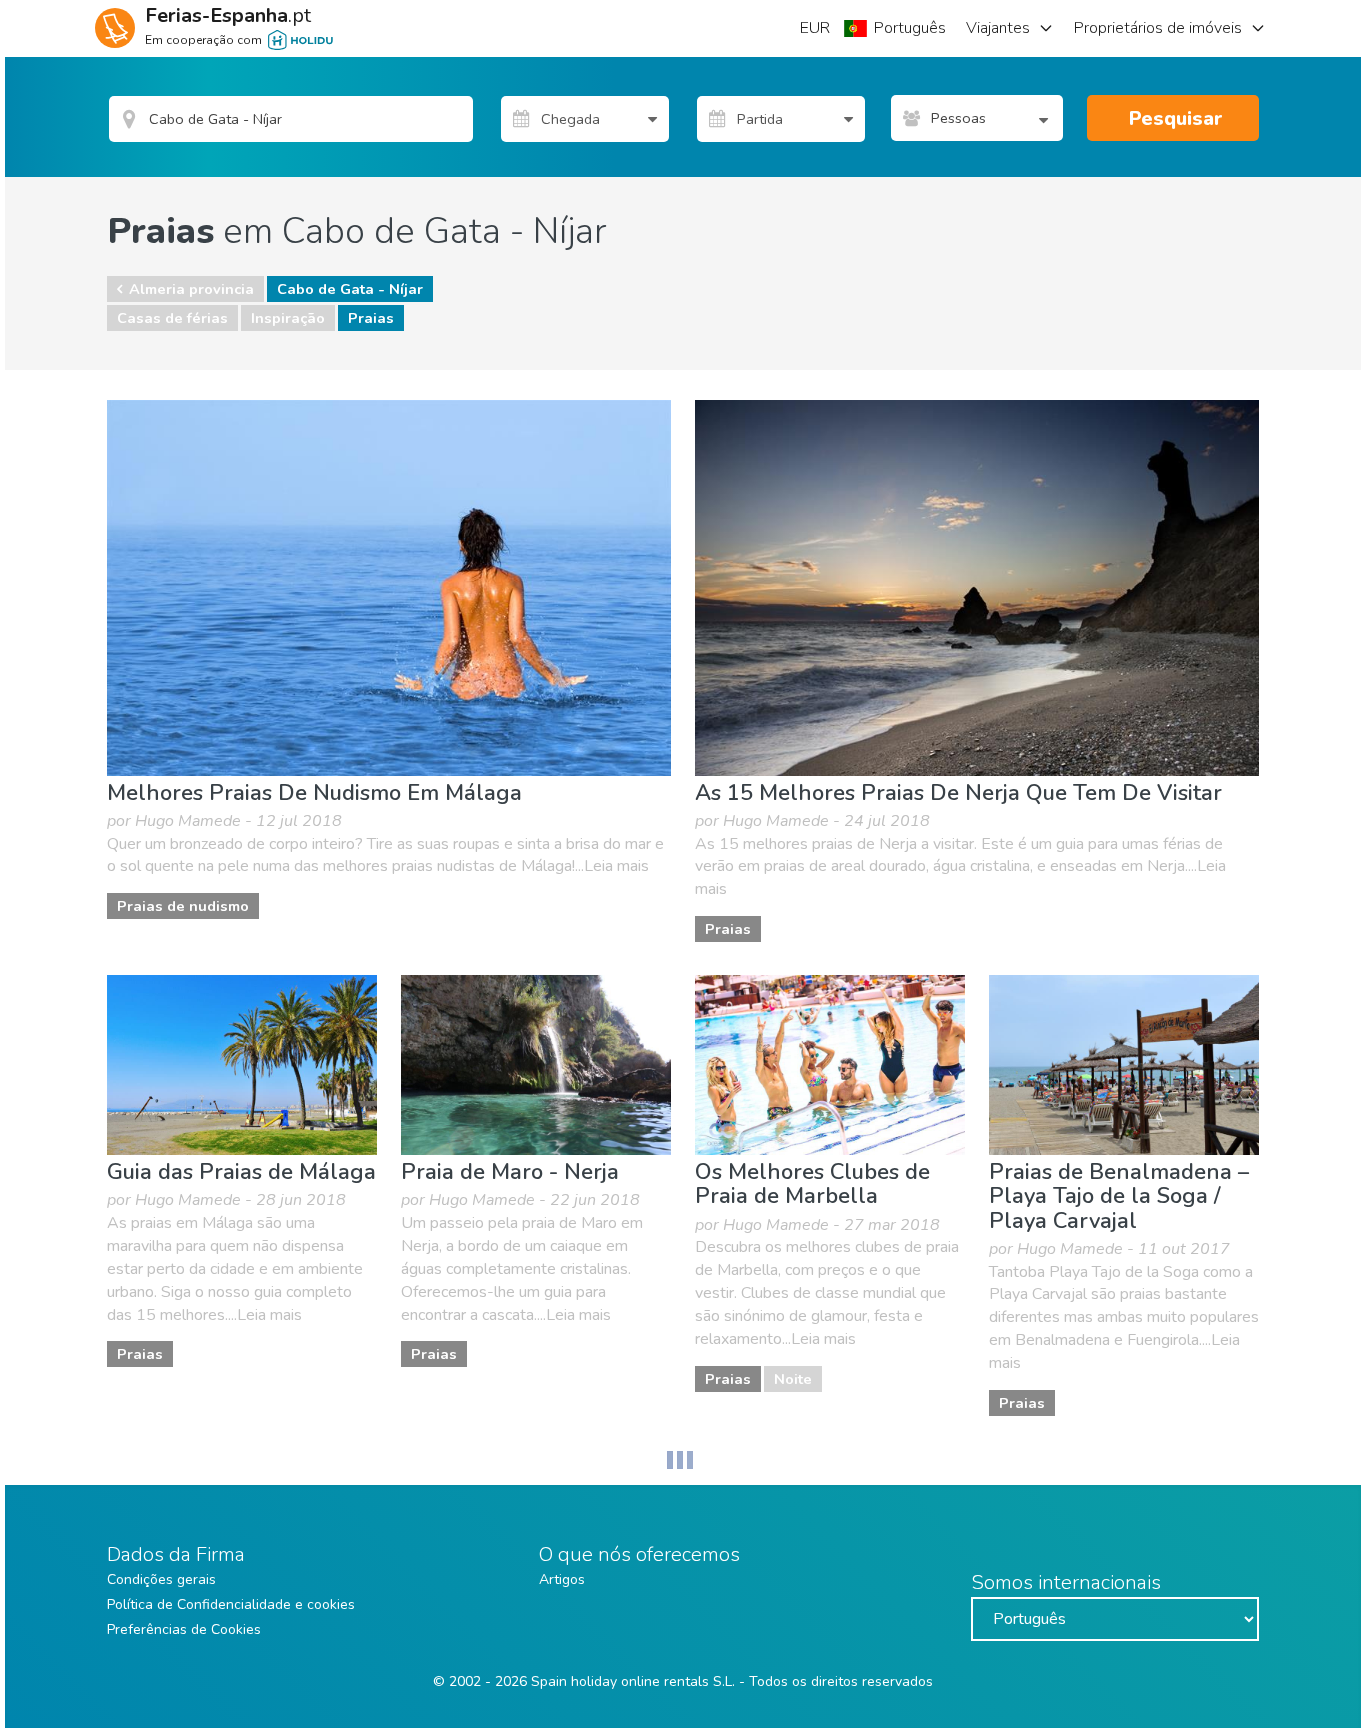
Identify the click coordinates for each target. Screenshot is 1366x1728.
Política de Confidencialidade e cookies (231, 1604)
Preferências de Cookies (184, 1629)
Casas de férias (172, 318)
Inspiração (288, 318)
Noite (793, 1379)
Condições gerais (161, 1579)
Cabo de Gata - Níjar (350, 289)
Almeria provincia (191, 289)
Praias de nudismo (183, 906)
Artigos (562, 1579)
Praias (371, 318)
